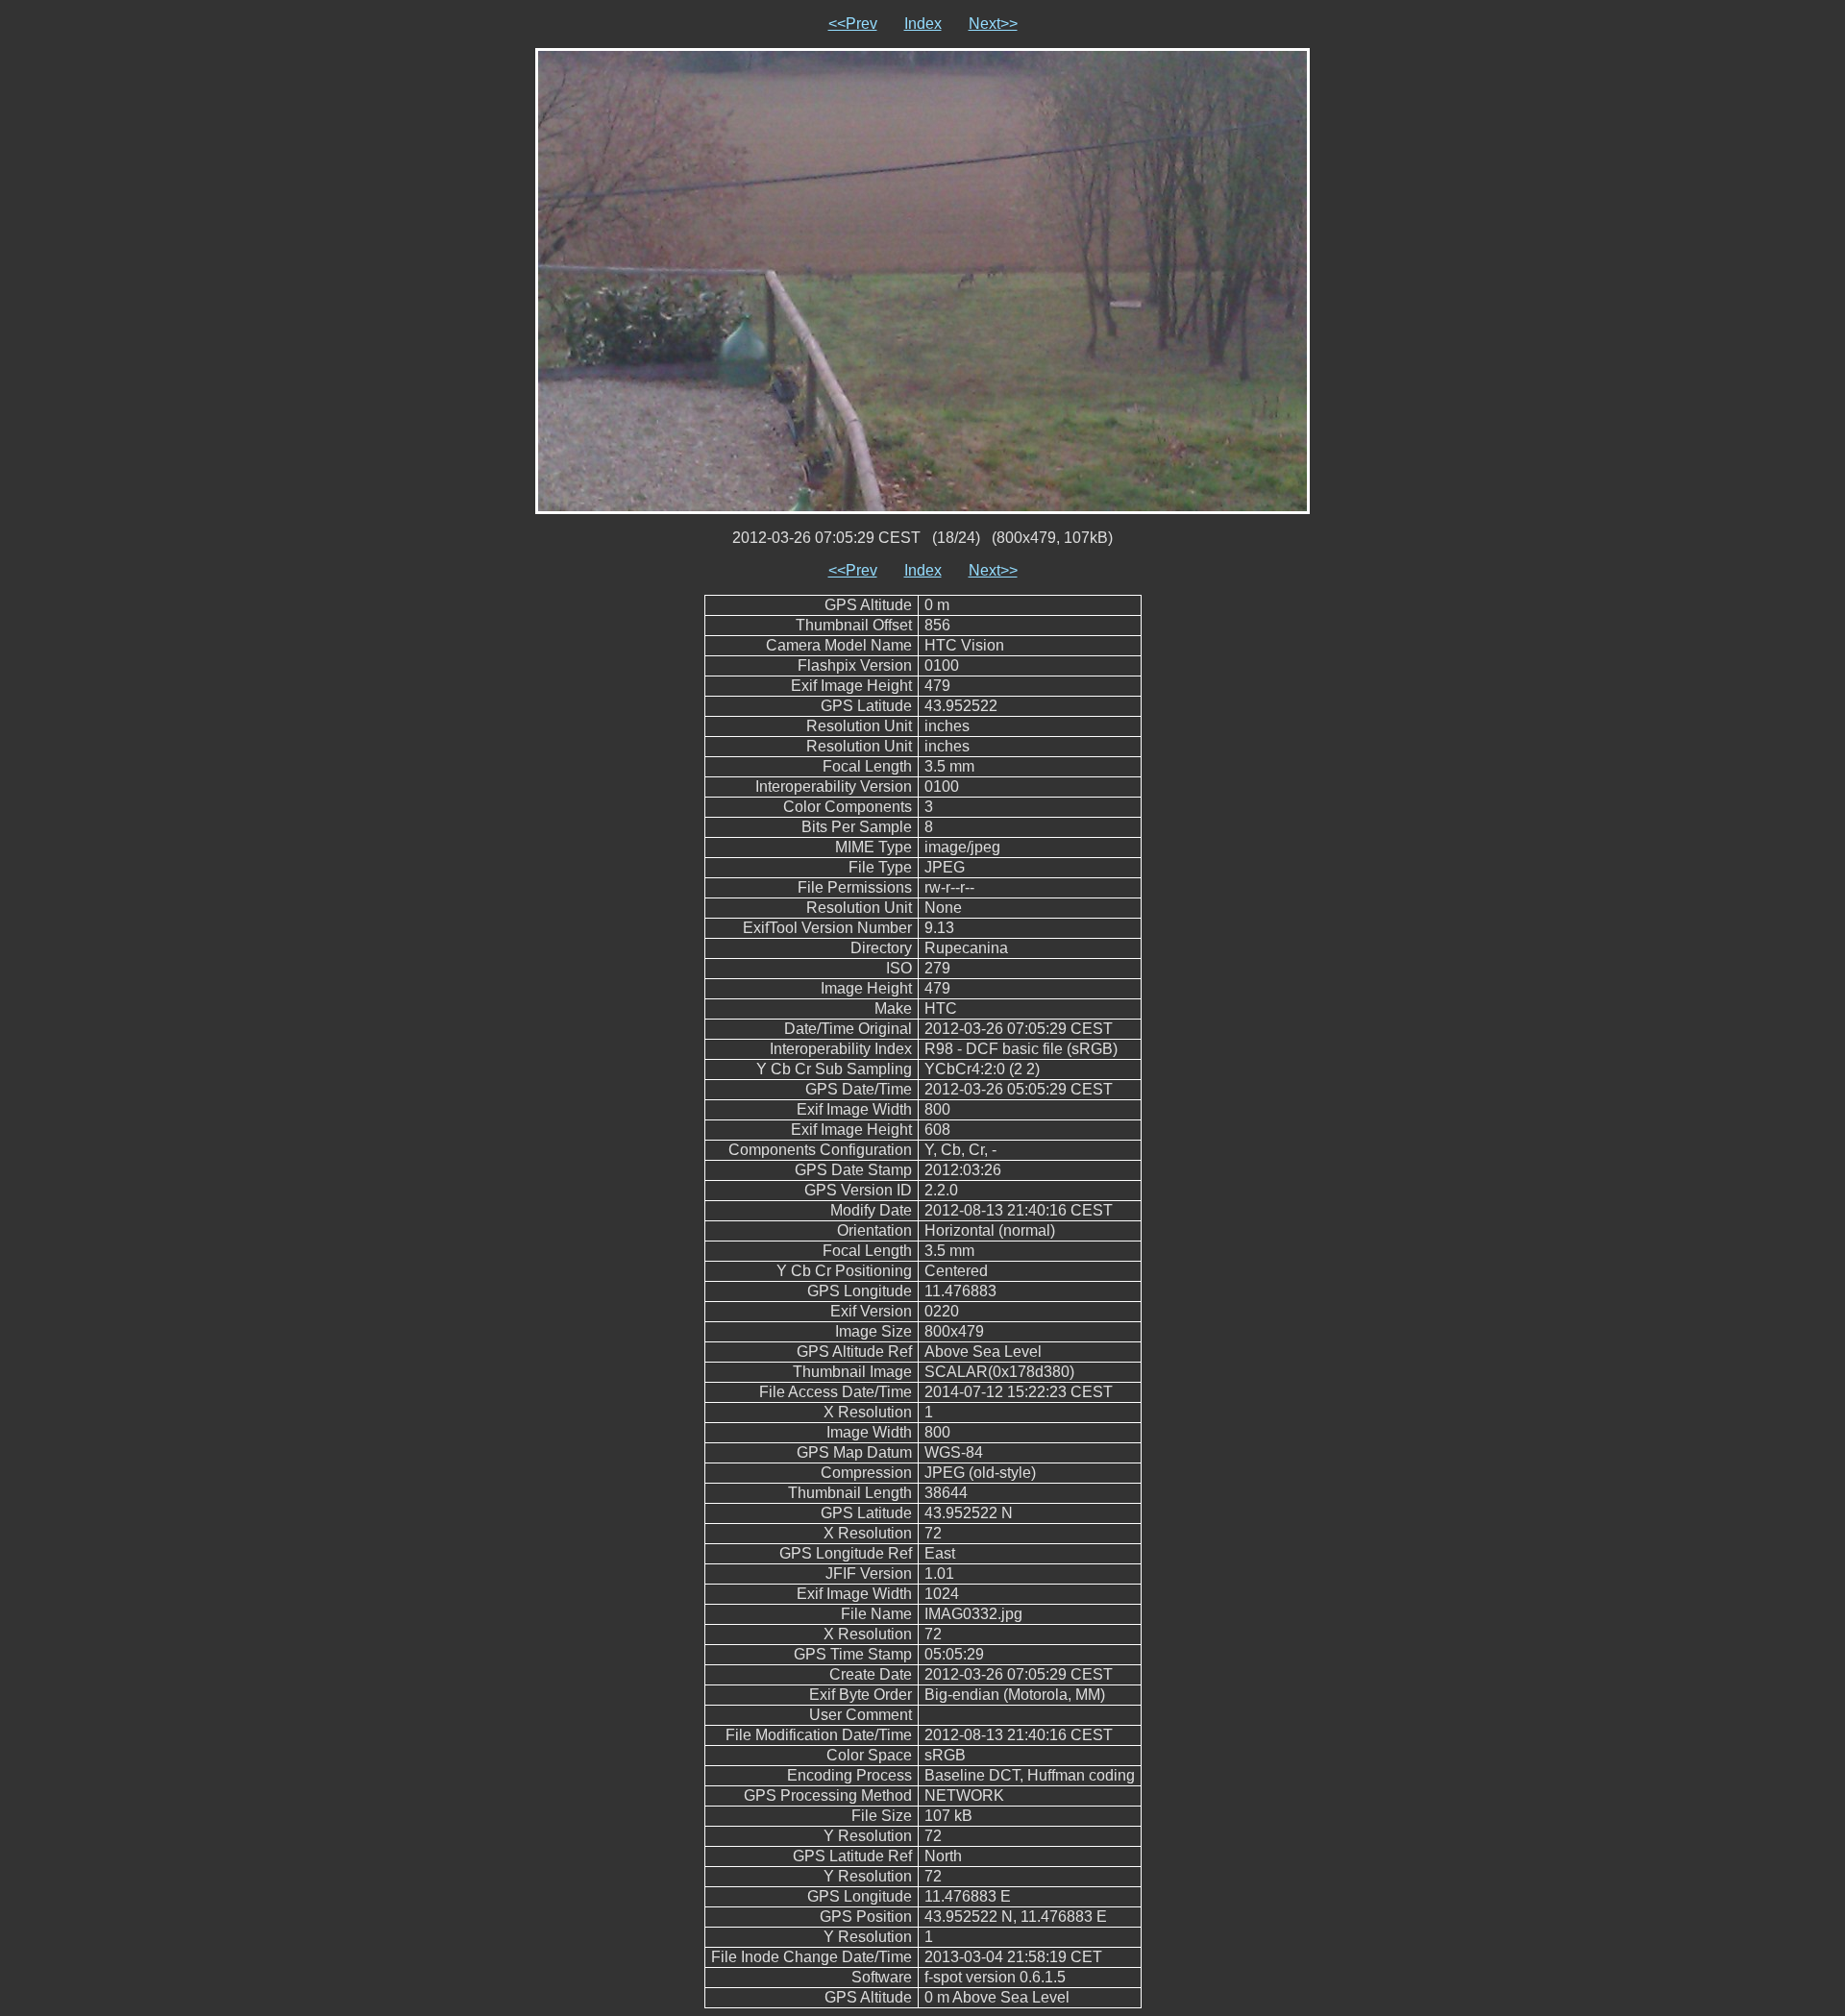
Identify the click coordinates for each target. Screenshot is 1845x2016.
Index (923, 24)
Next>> (993, 24)
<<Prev (853, 24)
